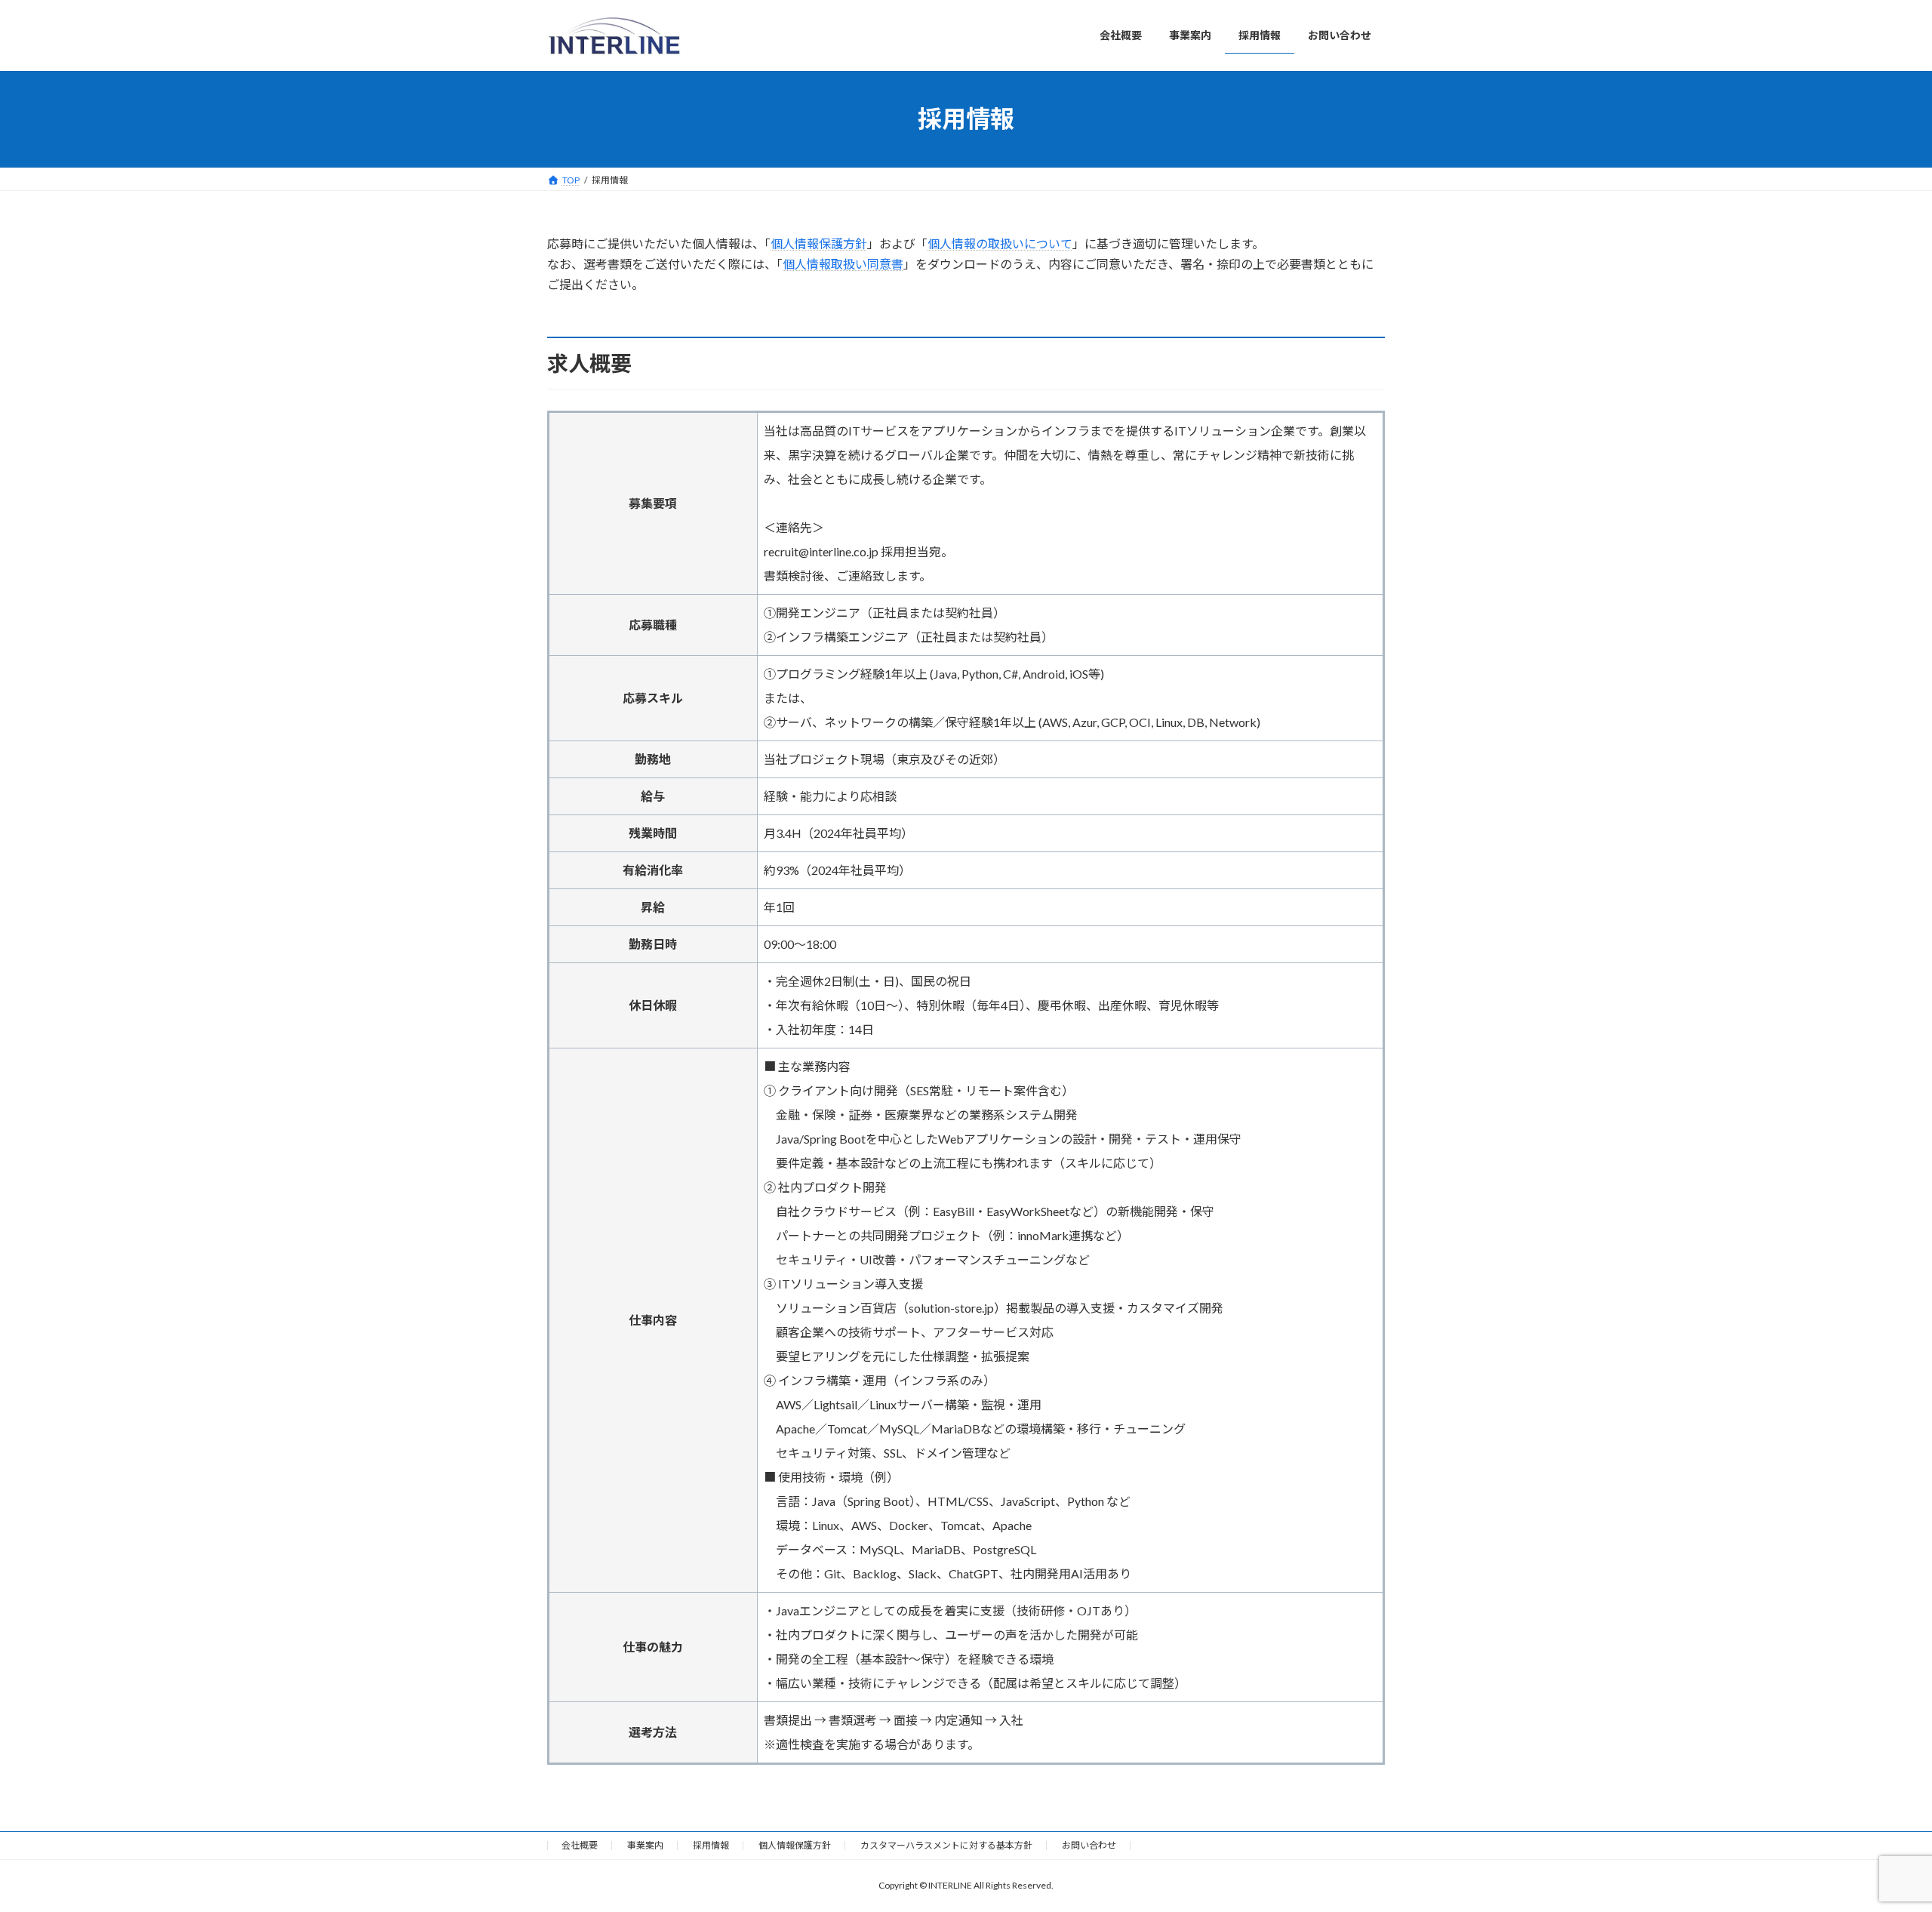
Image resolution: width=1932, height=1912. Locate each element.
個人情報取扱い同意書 (843, 264)
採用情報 (711, 1845)
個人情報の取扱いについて (1000, 243)
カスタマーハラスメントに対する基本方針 (946, 1845)
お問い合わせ (1089, 1845)
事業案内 (645, 1845)
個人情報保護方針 (819, 243)
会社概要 (580, 1845)
